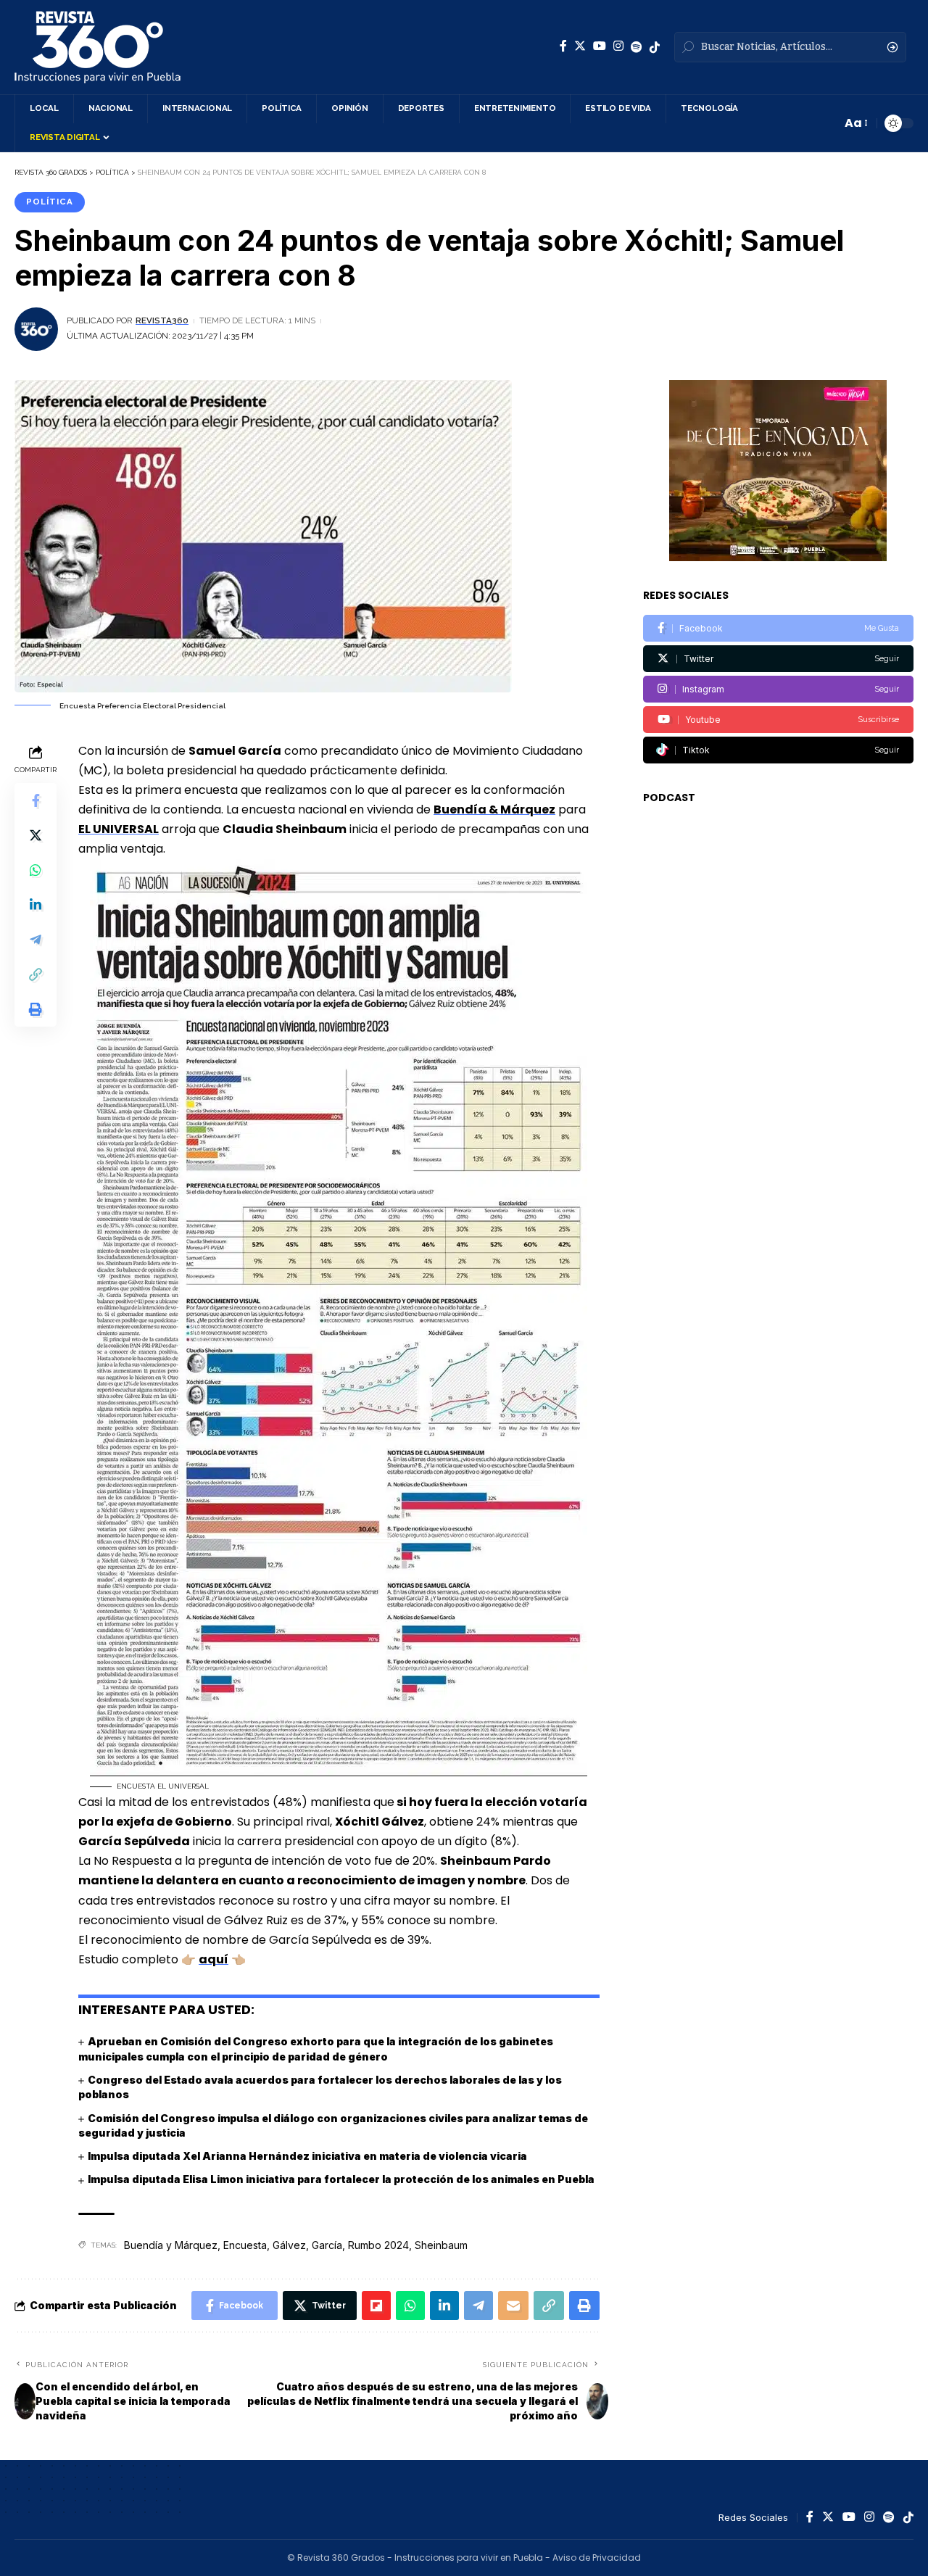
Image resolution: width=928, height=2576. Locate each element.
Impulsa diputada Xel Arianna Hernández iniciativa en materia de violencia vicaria (307, 2156)
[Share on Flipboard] (376, 2306)
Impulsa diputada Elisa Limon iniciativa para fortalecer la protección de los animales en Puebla (341, 2179)
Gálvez (289, 2245)
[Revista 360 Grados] (98, 47)
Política (50, 202)
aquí (214, 1959)
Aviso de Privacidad (597, 2558)
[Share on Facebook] (36, 800)
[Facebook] (563, 46)
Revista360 (162, 320)
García (327, 2245)
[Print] (36, 1009)
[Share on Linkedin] (36, 904)
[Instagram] (618, 46)
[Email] (513, 2306)
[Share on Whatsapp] (36, 869)
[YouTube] (600, 46)
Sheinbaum (441, 2245)
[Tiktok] (778, 750)
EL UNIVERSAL (119, 829)
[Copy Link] (36, 974)
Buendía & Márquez (494, 809)
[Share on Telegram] (36, 939)
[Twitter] (580, 46)
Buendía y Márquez (171, 2245)
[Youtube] (778, 720)
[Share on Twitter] (36, 834)
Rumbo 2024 (378, 2245)
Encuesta (245, 2245)
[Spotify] (637, 47)
